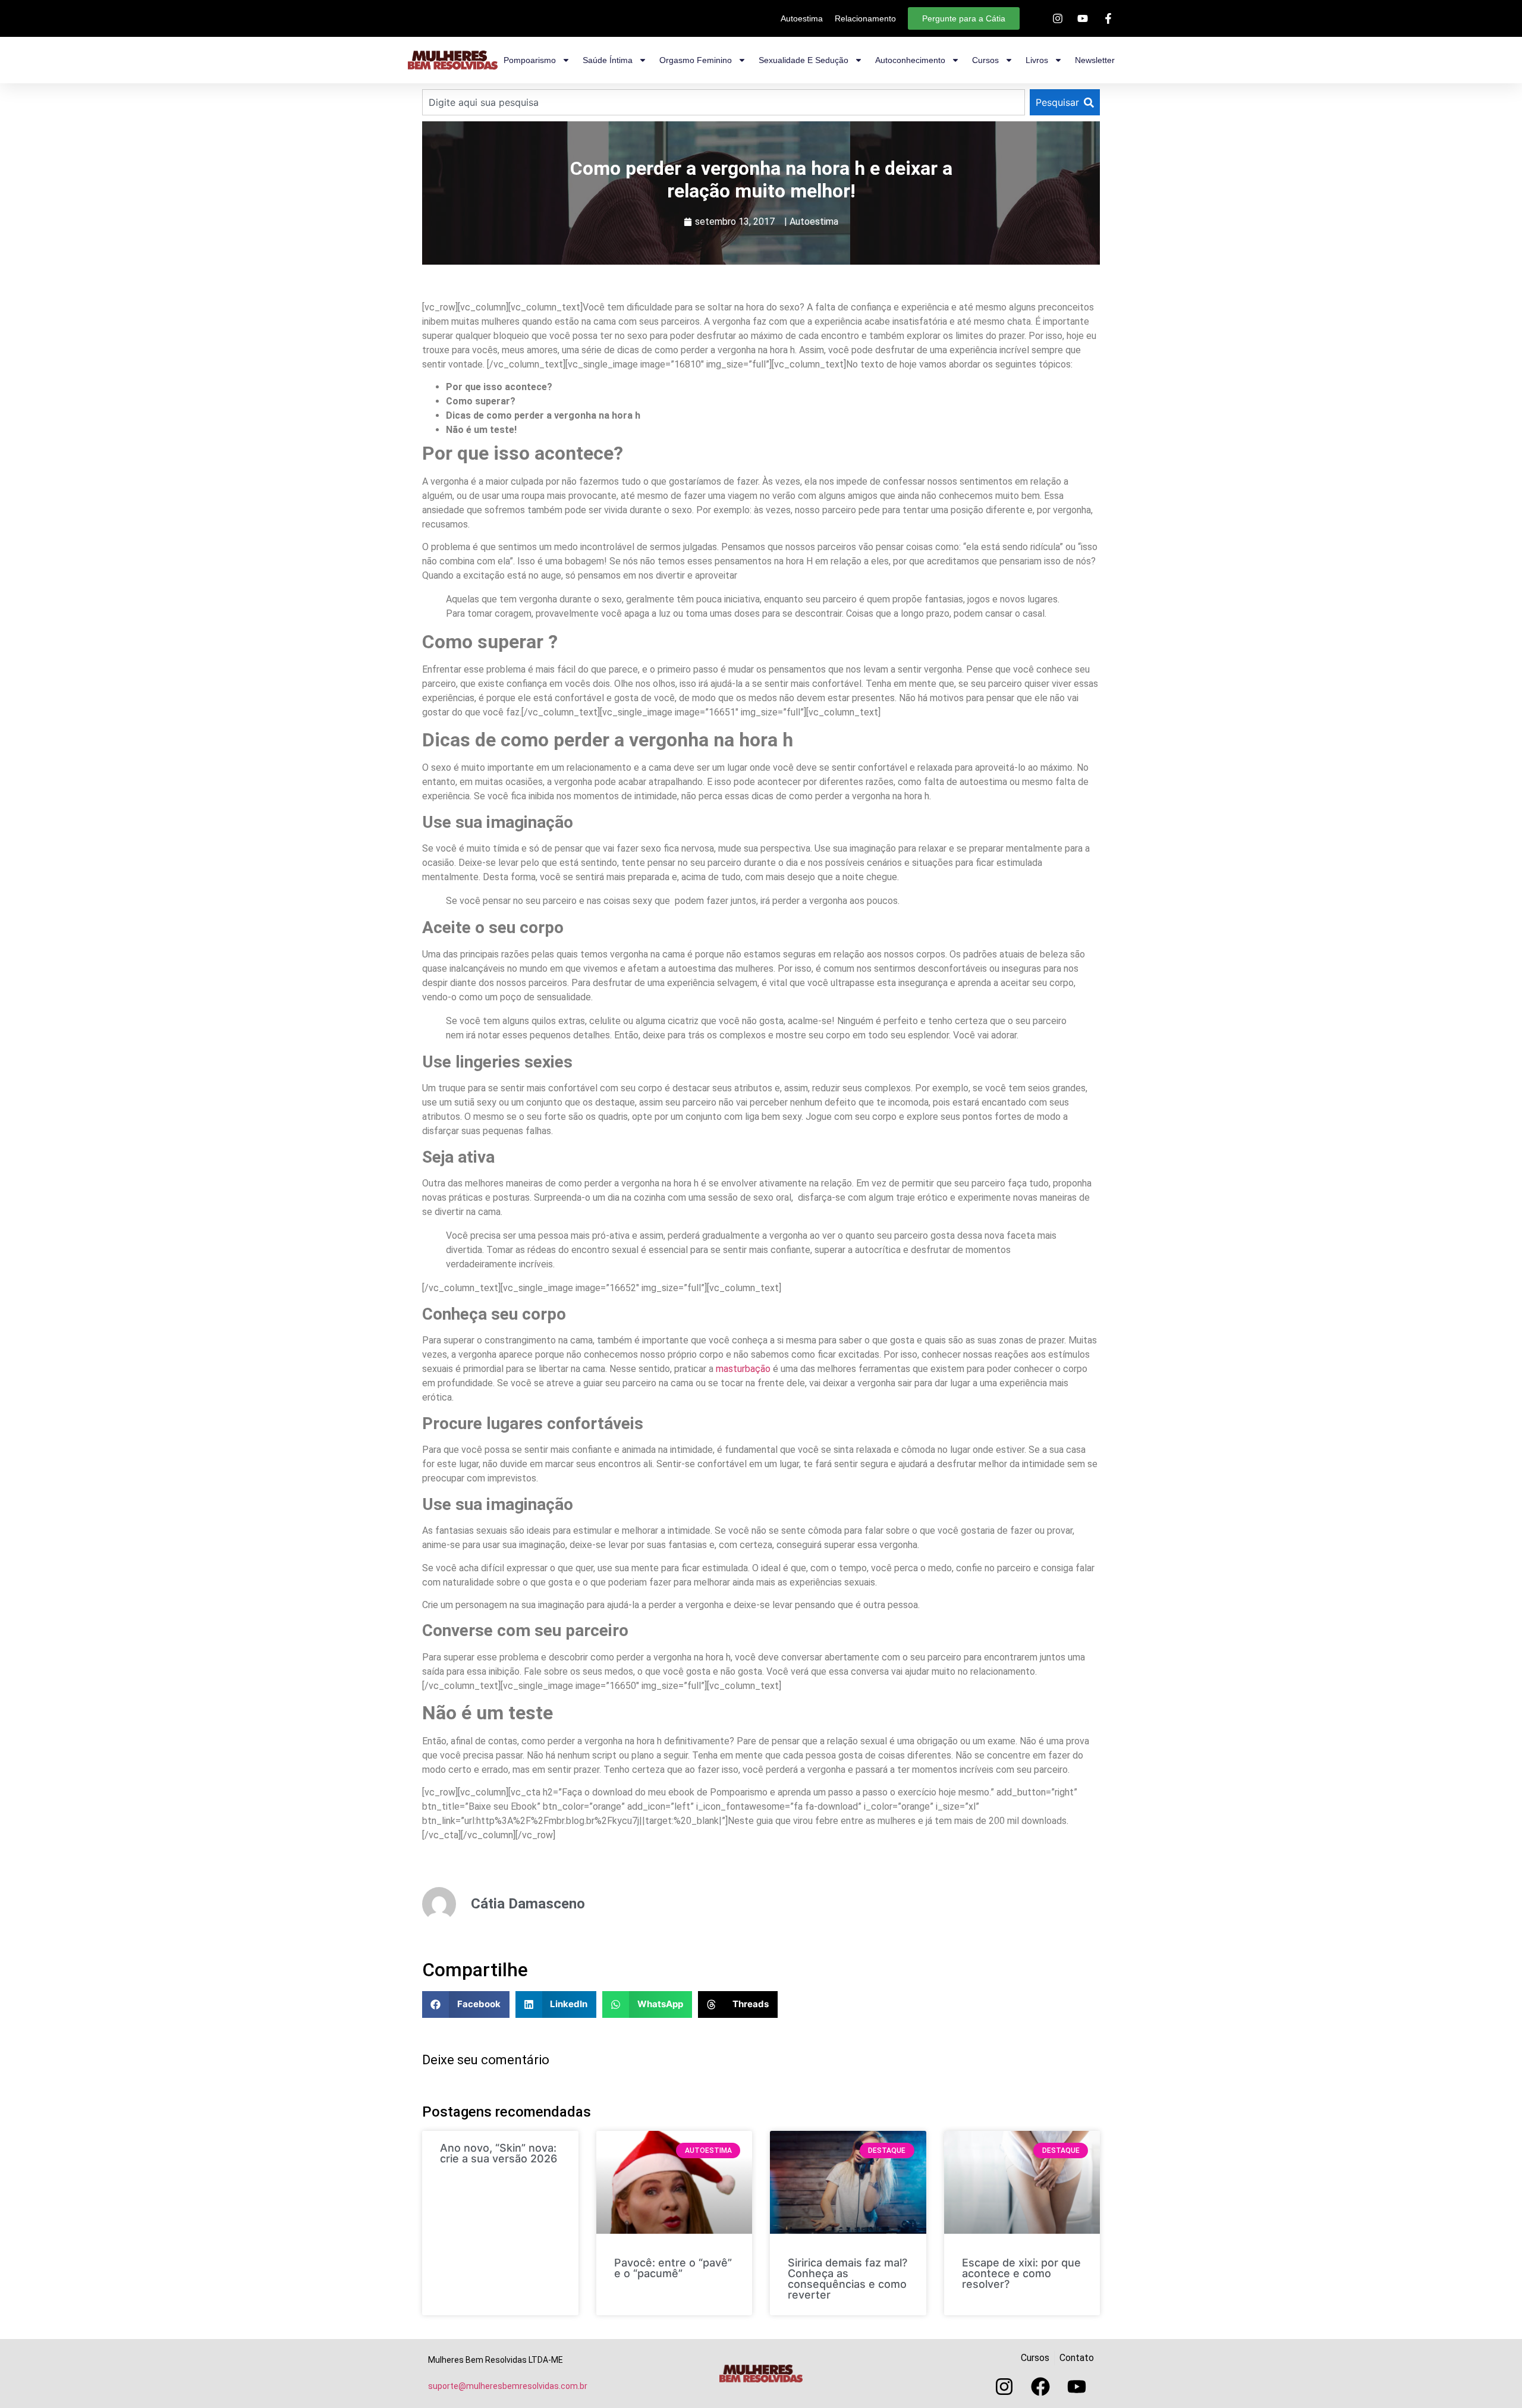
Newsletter (1095, 60)
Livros (1037, 60)
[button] (466, 2004)
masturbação (743, 1369)
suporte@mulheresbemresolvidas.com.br (508, 2386)
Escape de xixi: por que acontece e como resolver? (1021, 2273)
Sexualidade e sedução (804, 60)
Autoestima (814, 222)
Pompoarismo (530, 60)
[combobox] (724, 102)
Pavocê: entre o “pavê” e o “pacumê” (673, 2268)
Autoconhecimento (910, 60)
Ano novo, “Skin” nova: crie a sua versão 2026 (499, 2153)
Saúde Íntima (608, 60)
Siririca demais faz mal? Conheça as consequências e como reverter (848, 2279)
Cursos (985, 60)
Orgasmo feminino (696, 60)
